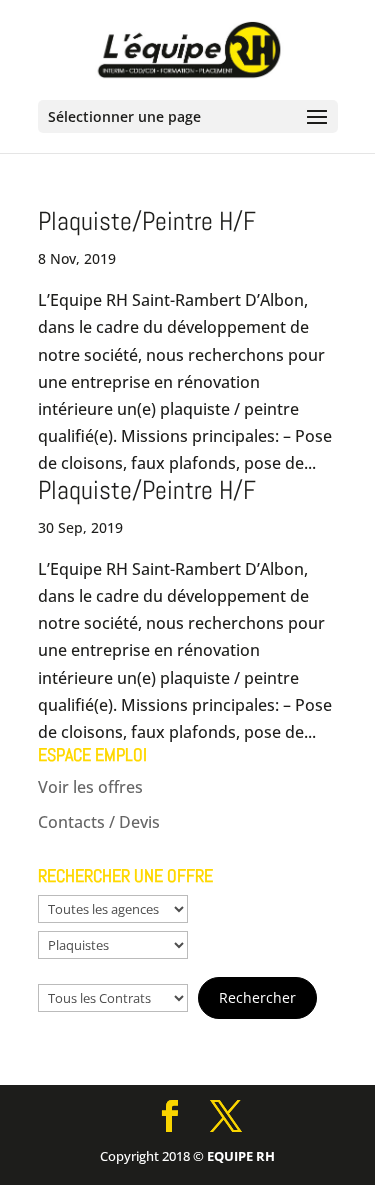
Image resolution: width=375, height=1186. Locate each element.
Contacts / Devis (99, 822)
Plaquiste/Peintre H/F (147, 221)
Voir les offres (90, 787)
